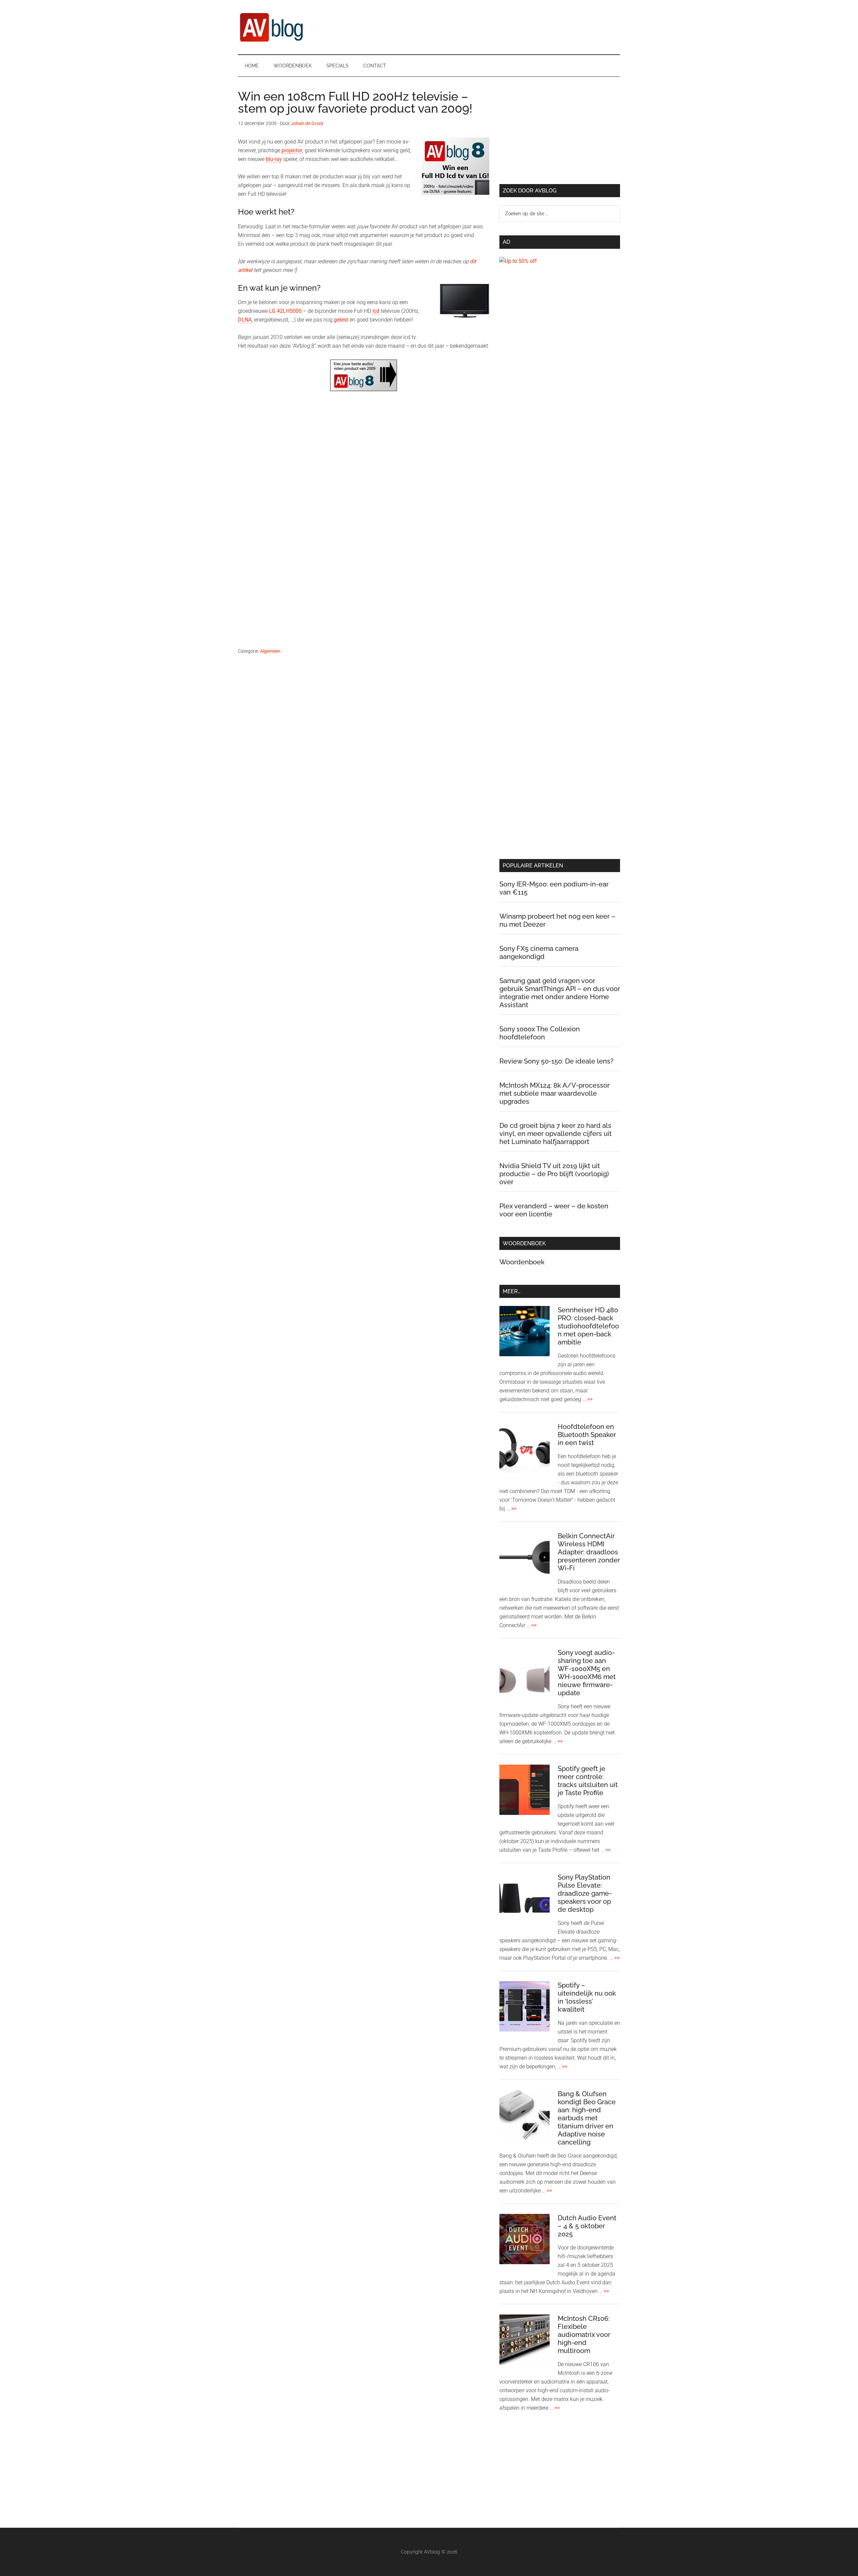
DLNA (245, 320)
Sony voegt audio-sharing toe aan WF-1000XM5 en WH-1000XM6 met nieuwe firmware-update (587, 1673)
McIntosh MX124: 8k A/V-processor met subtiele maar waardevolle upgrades (555, 1093)
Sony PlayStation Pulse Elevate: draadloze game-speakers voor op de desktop (585, 1893)
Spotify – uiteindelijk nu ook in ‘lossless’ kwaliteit (587, 1997)
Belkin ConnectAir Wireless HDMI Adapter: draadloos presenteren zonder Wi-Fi (589, 1552)
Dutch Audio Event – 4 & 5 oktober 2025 (587, 2226)
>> (590, 1399)
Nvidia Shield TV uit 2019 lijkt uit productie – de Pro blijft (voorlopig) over (554, 1174)
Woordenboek (522, 1262)
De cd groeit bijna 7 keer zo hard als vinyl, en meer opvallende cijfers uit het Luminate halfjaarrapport (556, 1134)
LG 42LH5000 (285, 311)
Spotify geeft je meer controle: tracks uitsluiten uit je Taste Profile (588, 1781)
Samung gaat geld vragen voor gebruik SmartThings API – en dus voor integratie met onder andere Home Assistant (560, 993)
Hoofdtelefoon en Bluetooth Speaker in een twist (587, 1435)
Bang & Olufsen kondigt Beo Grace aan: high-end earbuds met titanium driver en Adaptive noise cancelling (587, 2118)
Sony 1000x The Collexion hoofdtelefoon (540, 1033)
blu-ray (274, 159)
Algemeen (270, 651)
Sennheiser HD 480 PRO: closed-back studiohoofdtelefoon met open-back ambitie (588, 1326)
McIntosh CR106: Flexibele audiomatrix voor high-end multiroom (584, 2335)
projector (292, 150)
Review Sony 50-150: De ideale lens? (557, 1061)
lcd (376, 311)
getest (341, 320)
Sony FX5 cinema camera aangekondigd (539, 953)
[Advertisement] (364, 475)
